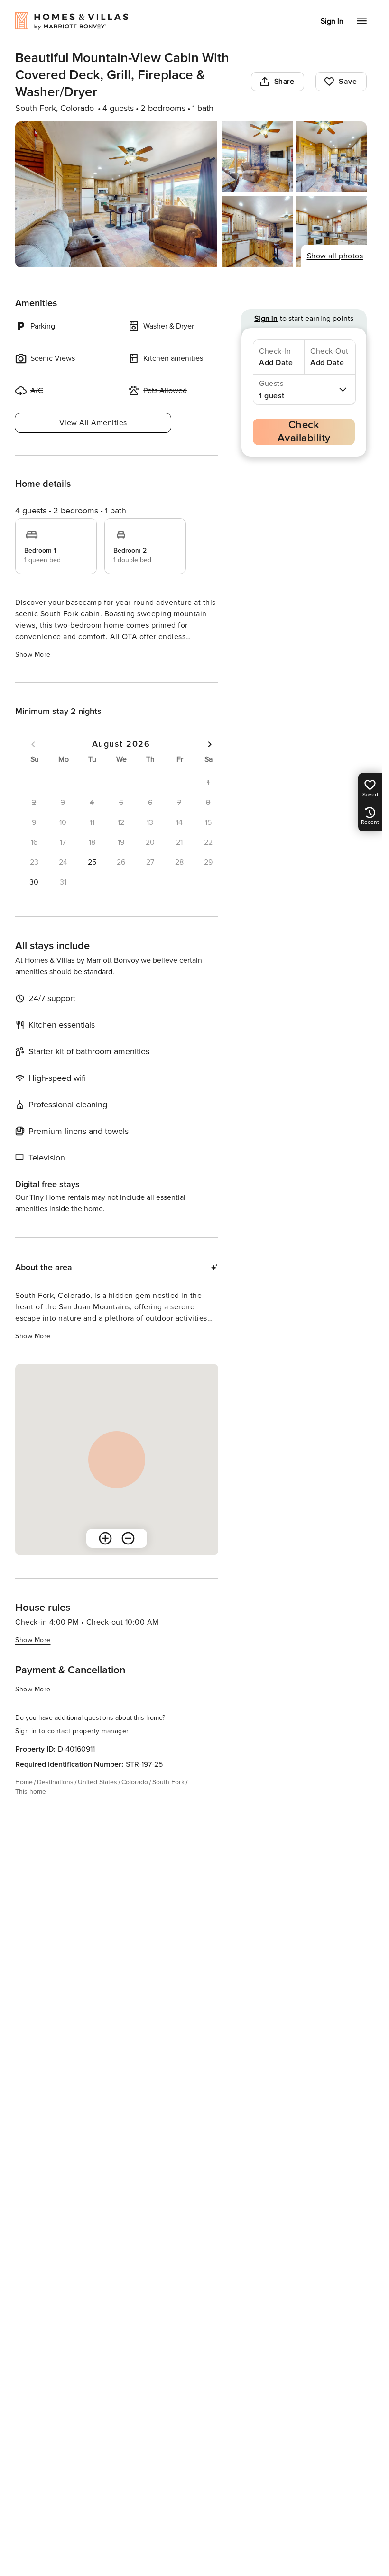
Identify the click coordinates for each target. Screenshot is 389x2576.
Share (284, 82)
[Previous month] (33, 744)
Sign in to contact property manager (72, 1731)
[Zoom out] (128, 1538)
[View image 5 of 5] (332, 232)
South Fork (168, 1782)
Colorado (135, 1782)
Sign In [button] (332, 21)
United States (97, 1782)
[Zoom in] (105, 1538)
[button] (92, 862)
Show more (33, 654)
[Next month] (210, 744)
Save (348, 82)
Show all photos (335, 256)
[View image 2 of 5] (258, 157)
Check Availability (304, 432)
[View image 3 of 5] (332, 157)
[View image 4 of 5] (258, 232)
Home (24, 1782)
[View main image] (116, 194)
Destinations (55, 1782)
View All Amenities (93, 423)
